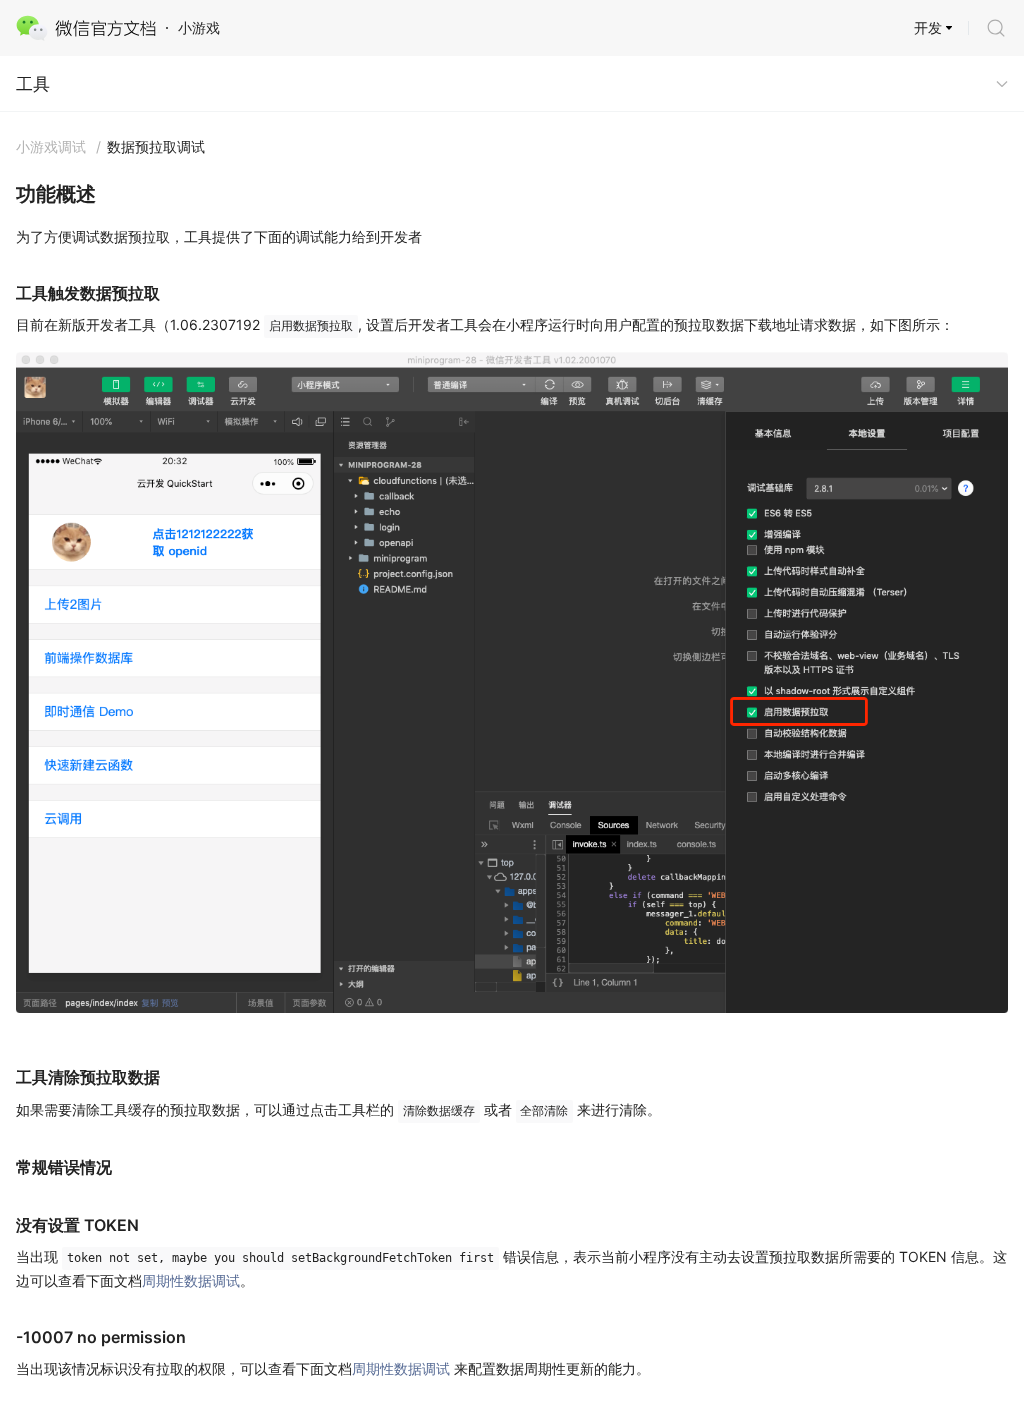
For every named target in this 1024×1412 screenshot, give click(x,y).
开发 (928, 27)
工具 (33, 84)
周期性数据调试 (191, 1280)
